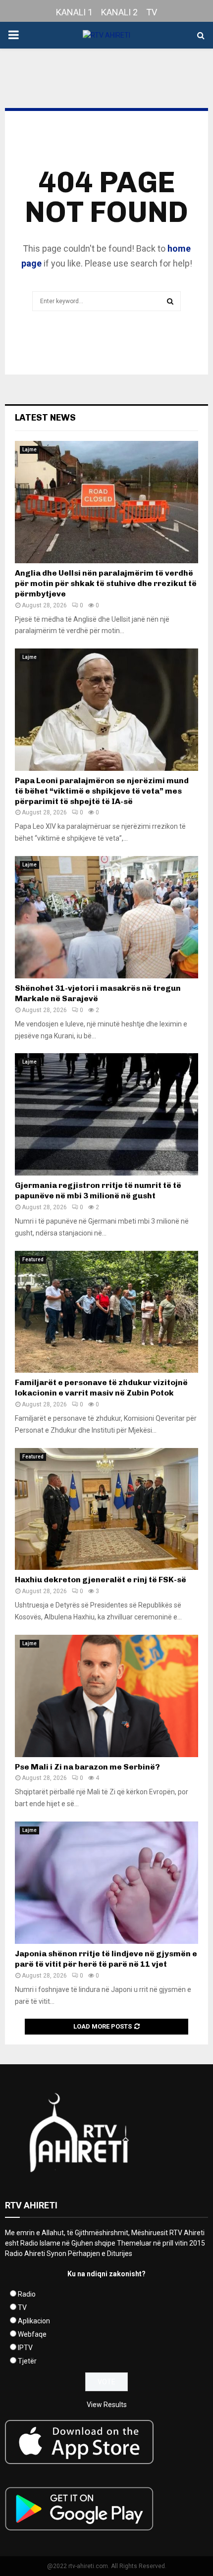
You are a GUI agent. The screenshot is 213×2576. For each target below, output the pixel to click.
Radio (27, 2294)
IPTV (25, 2348)
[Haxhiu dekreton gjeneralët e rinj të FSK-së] (106, 1509)
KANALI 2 (119, 12)
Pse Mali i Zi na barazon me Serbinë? (87, 1767)
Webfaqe (32, 2334)
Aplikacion (34, 2321)
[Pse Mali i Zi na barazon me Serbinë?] (106, 1696)
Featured (33, 1260)
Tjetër (27, 2361)
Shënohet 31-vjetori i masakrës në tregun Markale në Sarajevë (98, 993)
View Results (107, 2405)
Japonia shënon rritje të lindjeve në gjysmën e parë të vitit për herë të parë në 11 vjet (106, 1959)
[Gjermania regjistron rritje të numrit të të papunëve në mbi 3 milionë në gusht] (106, 1114)
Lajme (29, 450)
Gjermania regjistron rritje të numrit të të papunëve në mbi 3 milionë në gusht (98, 1190)
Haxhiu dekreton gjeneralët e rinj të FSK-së (101, 1580)
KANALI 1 (74, 12)
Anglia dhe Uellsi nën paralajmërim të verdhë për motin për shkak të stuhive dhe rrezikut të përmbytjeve (106, 583)
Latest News (45, 418)
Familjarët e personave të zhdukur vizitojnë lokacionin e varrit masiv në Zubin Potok (101, 1388)
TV (152, 12)
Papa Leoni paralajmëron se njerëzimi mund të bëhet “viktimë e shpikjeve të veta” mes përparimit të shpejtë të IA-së (102, 791)
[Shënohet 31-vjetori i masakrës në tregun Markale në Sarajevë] (106, 917)
